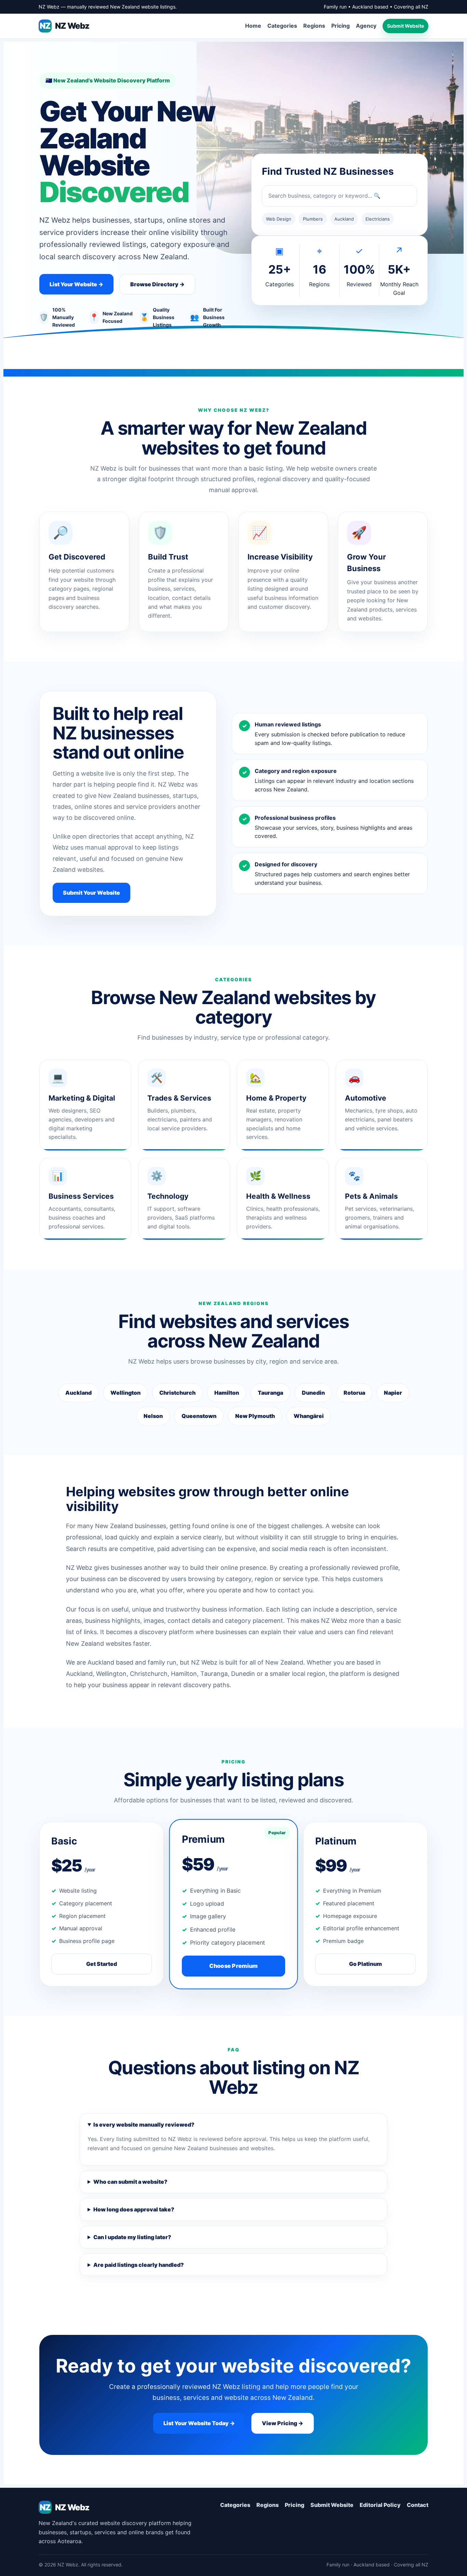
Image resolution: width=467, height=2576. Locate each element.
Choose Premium (233, 1966)
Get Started (102, 1964)
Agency (366, 26)
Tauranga (270, 1393)
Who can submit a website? (130, 2182)
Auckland (78, 1393)
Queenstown (199, 1416)
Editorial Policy (380, 2505)
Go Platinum (365, 1964)
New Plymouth (255, 1416)
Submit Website (405, 26)
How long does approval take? (134, 2209)
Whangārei (309, 1416)
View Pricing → (283, 2423)
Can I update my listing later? (132, 2237)
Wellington (125, 1393)
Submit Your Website (91, 893)
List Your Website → (76, 284)
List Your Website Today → (199, 2423)
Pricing (341, 26)
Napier (393, 1393)
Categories (282, 26)
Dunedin (313, 1393)
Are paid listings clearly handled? (139, 2265)
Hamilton (227, 1393)
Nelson (153, 1416)
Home (253, 26)
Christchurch (177, 1393)
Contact (418, 2505)
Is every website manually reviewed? (144, 2125)
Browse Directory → (157, 284)
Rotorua (354, 1393)
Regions (314, 26)
